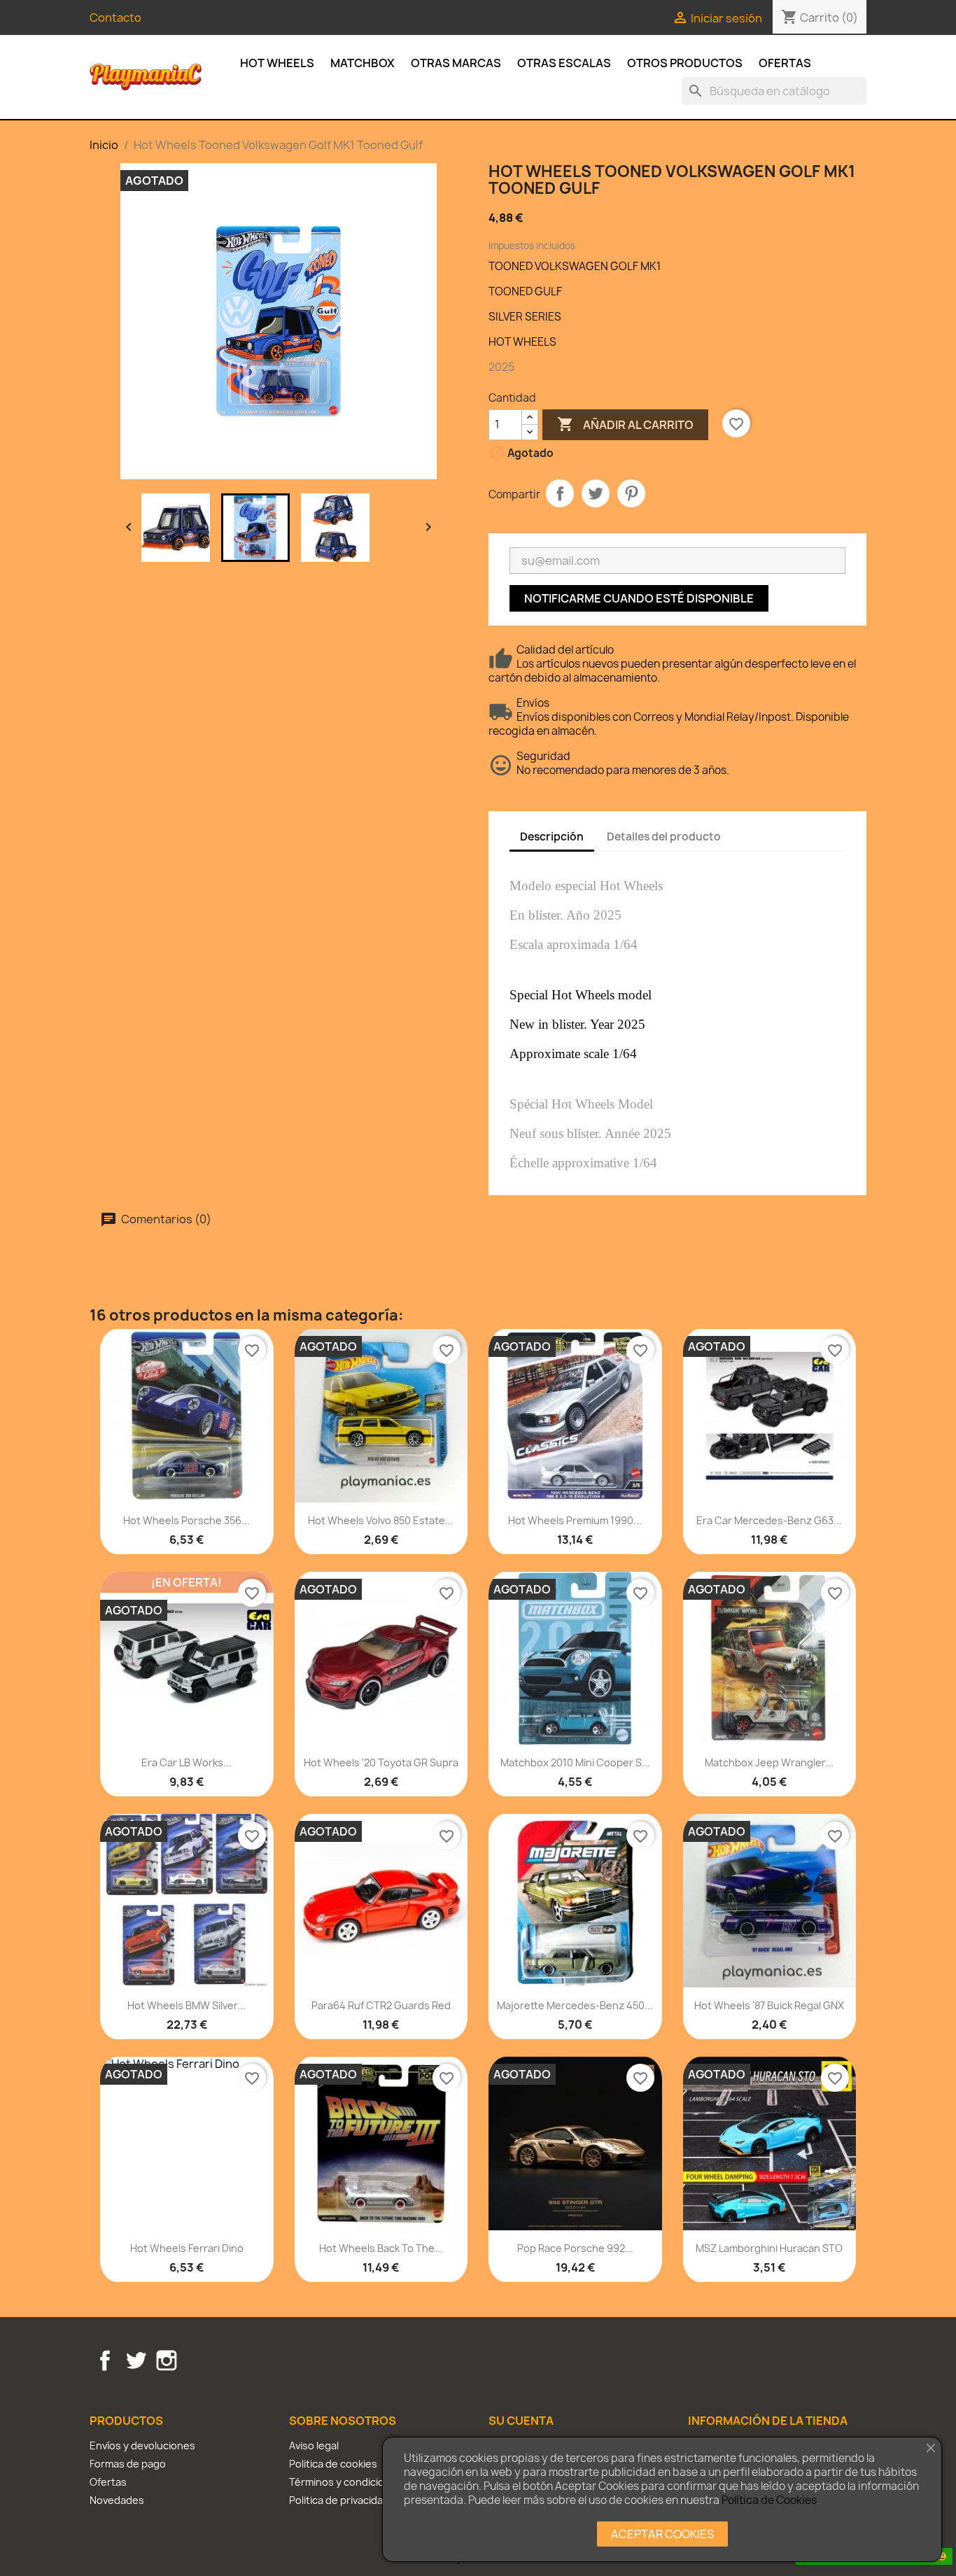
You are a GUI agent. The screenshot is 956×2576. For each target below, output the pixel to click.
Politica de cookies (333, 2464)
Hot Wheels (277, 63)
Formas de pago (128, 2464)
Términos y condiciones (346, 2482)
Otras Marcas (456, 63)
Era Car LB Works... (187, 1762)
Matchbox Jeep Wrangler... (769, 1762)
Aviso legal (314, 2445)
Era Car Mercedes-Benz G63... (769, 1520)
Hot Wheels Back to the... (381, 2248)
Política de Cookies (769, 2500)
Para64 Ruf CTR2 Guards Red (381, 2005)
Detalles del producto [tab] (664, 837)
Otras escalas (564, 63)
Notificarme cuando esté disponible (639, 598)
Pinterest (631, 493)
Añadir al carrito (625, 424)
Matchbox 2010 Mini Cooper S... (575, 1762)
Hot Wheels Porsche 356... (187, 1520)
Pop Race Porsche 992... (575, 2248)
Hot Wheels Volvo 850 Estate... (381, 1520)
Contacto (115, 17)
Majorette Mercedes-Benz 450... (575, 2005)
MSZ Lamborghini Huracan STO (769, 2248)
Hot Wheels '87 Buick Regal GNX (769, 2005)
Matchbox (363, 63)
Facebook (105, 2360)
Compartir (560, 493)
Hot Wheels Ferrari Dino (187, 2248)
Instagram (167, 2360)
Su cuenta (521, 2421)
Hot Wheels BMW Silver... (187, 2005)
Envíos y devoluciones (142, 2445)
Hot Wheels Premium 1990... (575, 1520)
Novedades (117, 2500)
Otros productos (685, 63)
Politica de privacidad (339, 2500)
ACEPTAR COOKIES (662, 2534)
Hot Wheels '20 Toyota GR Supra (381, 1762)
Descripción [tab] (552, 837)
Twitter (136, 2360)
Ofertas (785, 63)
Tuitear (596, 493)
